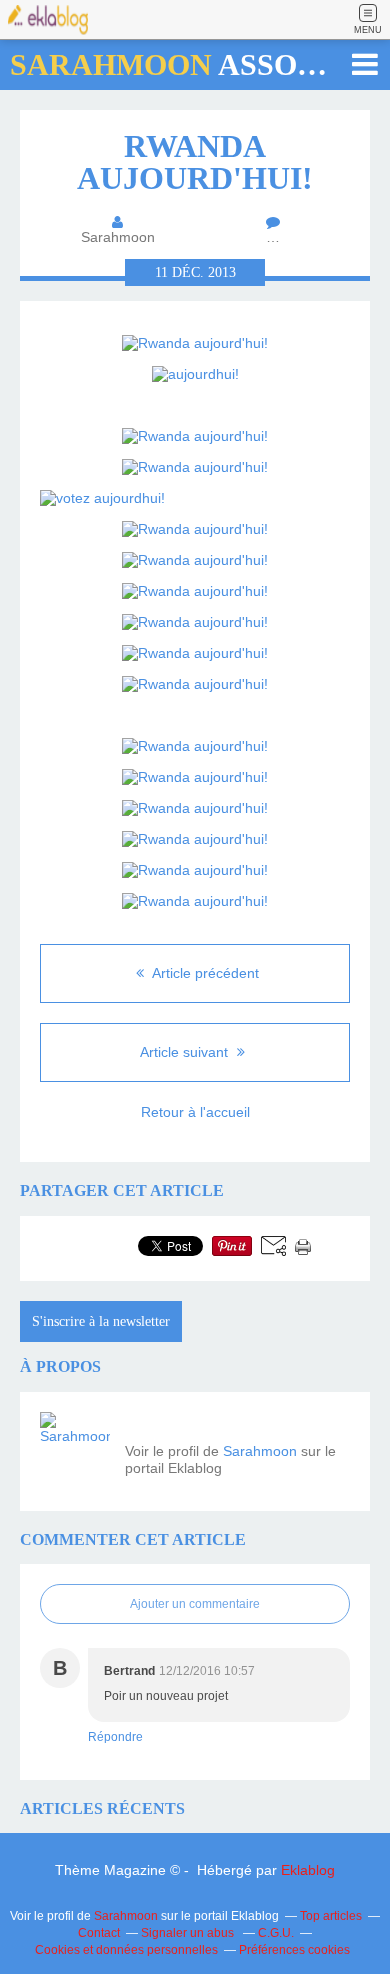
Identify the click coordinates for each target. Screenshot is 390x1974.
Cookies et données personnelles (126, 1950)
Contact (99, 1933)
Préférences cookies (294, 1950)
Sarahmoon (260, 1451)
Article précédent (204, 973)
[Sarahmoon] (75, 1447)
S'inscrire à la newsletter (101, 1321)
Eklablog (308, 1870)
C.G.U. (276, 1933)
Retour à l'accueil (195, 1112)
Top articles (331, 1916)
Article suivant (186, 1052)
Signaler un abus (189, 1933)
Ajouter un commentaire (195, 1604)
